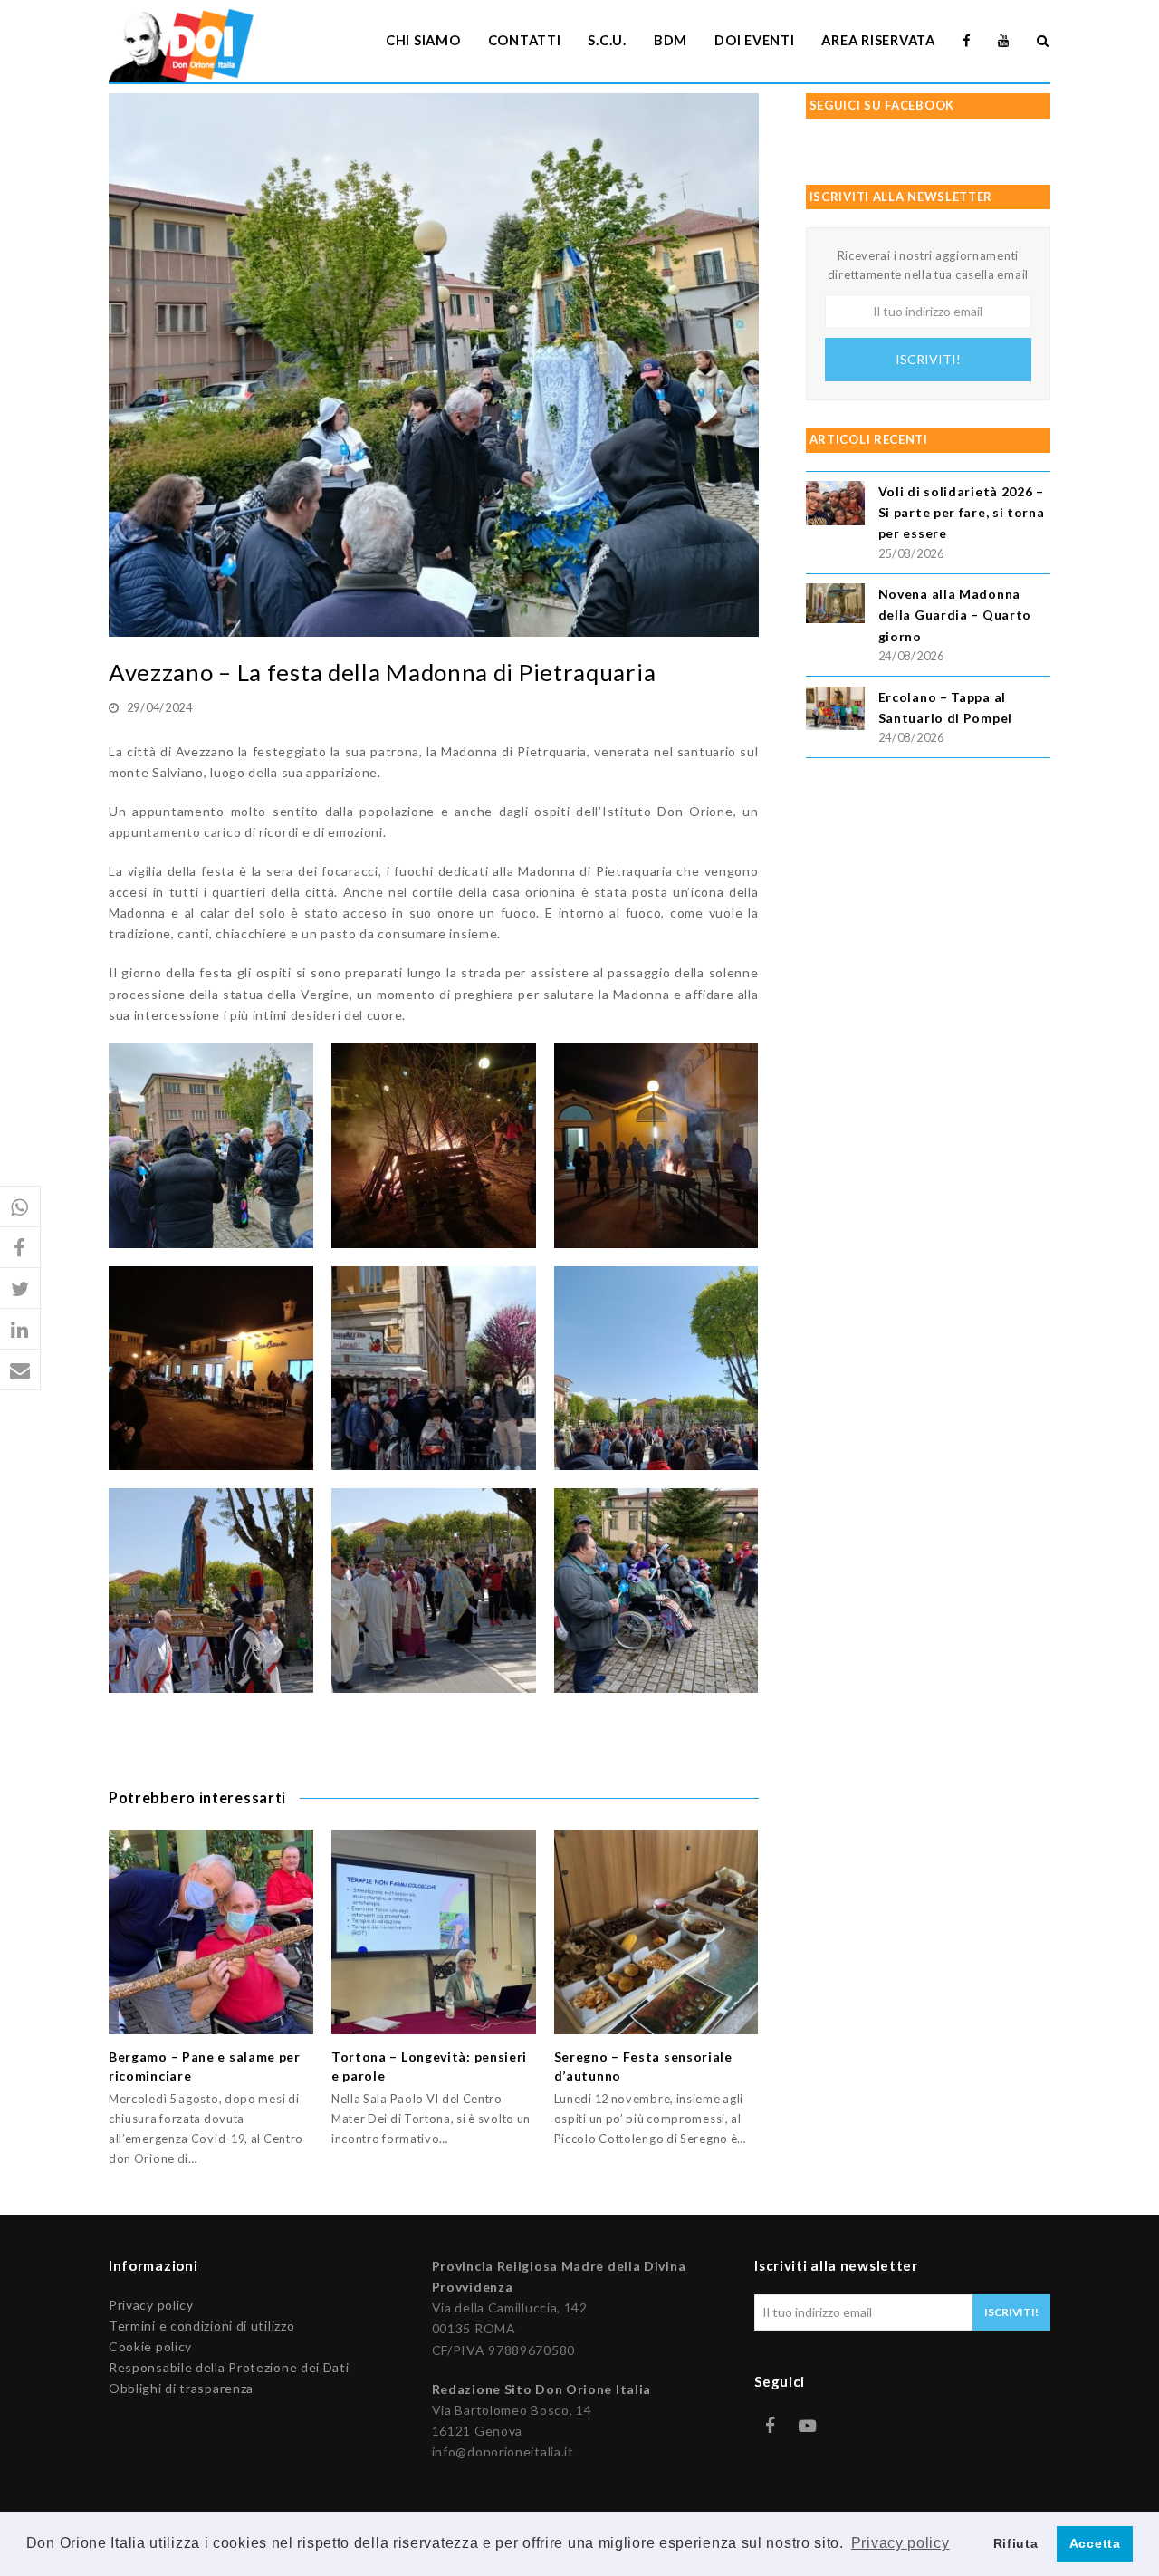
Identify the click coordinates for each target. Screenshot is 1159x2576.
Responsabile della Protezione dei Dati (229, 2367)
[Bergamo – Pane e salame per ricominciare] (211, 1932)
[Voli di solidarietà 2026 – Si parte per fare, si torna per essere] (835, 506)
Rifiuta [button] (1016, 2543)
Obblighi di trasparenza (181, 2388)
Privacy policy (151, 2305)
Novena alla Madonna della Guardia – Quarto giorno (955, 615)
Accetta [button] (1095, 2543)
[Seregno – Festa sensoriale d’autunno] (656, 1932)
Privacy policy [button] (900, 2543)
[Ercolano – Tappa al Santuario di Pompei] (835, 711)
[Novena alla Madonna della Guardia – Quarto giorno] (835, 606)
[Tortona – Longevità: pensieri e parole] (434, 1932)
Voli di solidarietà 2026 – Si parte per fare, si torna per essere (962, 512)
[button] (20, 1207)
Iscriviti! (928, 359)
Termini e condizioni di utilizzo (201, 2326)
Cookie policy (150, 2346)
